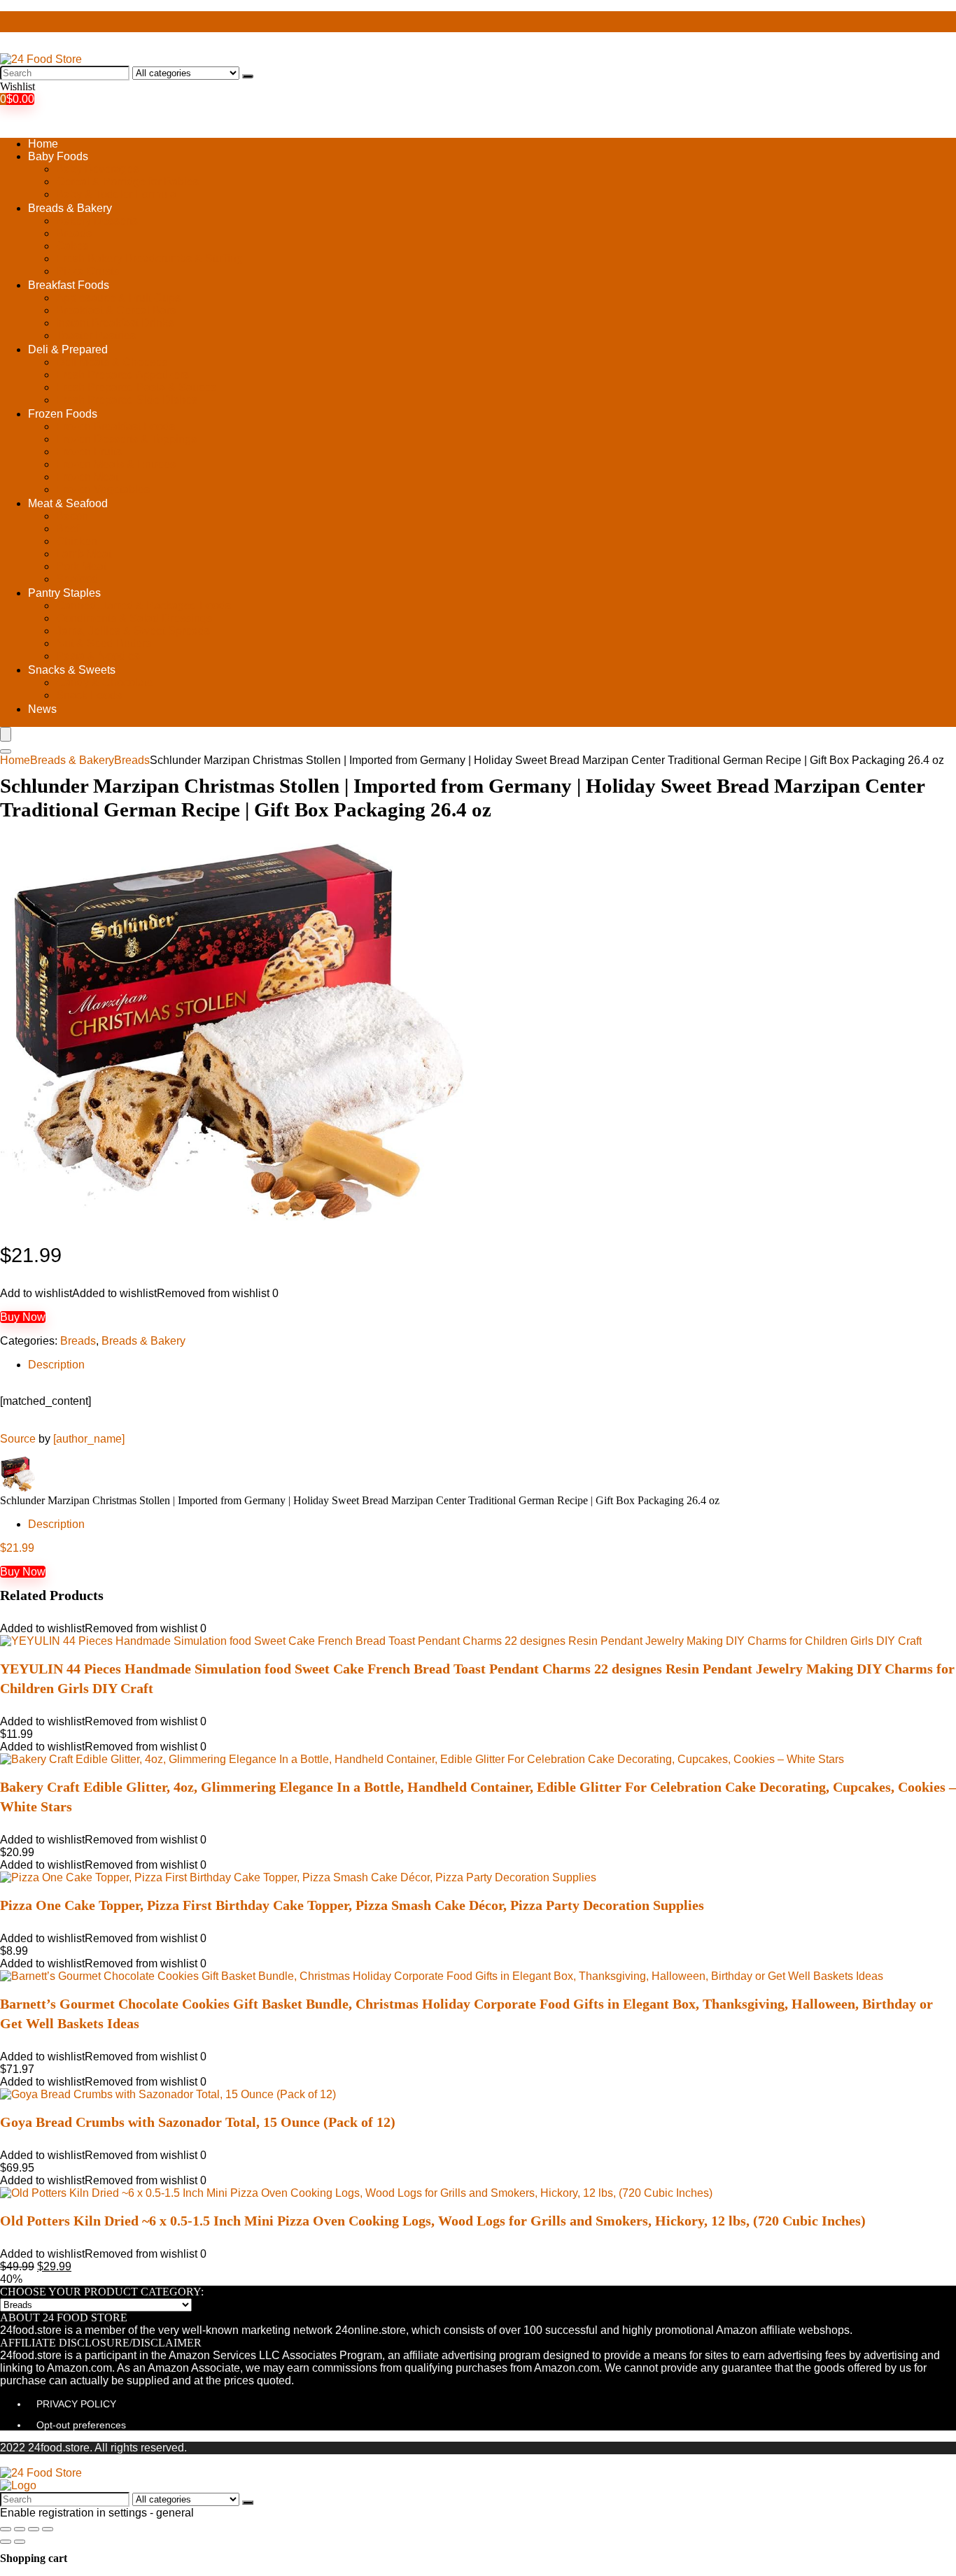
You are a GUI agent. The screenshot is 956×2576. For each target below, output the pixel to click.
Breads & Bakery (70, 208)
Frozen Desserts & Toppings (126, 439)
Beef (68, 529)
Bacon (72, 516)
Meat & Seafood (68, 503)
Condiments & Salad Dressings (134, 618)
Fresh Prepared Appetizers (122, 375)
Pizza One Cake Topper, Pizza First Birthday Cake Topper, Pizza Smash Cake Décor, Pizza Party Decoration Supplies (352, 1905)
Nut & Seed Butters (104, 643)
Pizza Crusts (87, 271)
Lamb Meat (84, 554)
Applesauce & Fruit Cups (118, 298)
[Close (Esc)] (6, 2529)
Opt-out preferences (81, 2425)
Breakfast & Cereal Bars (116, 310)
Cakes (72, 246)
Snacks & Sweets (72, 670)
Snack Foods (89, 695)
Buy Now (23, 1317)
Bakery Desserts (97, 221)
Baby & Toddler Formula (116, 194)
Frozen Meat (87, 477)
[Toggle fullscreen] (34, 2529)
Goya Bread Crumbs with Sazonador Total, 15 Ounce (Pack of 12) (198, 2122)
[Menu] (6, 734)
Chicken (77, 541)
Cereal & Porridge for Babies (127, 182)
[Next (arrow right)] (20, 2542)
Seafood (77, 579)
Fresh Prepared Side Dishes (127, 400)
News (42, 709)
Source (18, 1439)
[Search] (248, 76)
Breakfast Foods (69, 285)
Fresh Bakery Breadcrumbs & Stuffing (149, 259)
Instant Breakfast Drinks (115, 323)
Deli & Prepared (68, 349)
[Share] (20, 2529)
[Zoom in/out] (48, 2529)
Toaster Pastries (96, 335)
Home (43, 144)
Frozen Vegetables (103, 489)
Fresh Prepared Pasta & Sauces (136, 387)
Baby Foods (58, 156)
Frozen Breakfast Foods (115, 426)
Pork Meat (81, 566)
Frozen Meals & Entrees (116, 464)
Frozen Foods (63, 414)
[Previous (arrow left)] (6, 2542)
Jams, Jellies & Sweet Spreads (133, 631)
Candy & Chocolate (105, 682)
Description (56, 1365)
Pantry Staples (64, 593)
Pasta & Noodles (98, 656)
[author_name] (89, 1439)
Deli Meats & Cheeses (112, 362)
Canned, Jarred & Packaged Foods (143, 606)
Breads (74, 233)
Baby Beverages (97, 169)
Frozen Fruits (89, 452)
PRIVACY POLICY (76, 2404)
